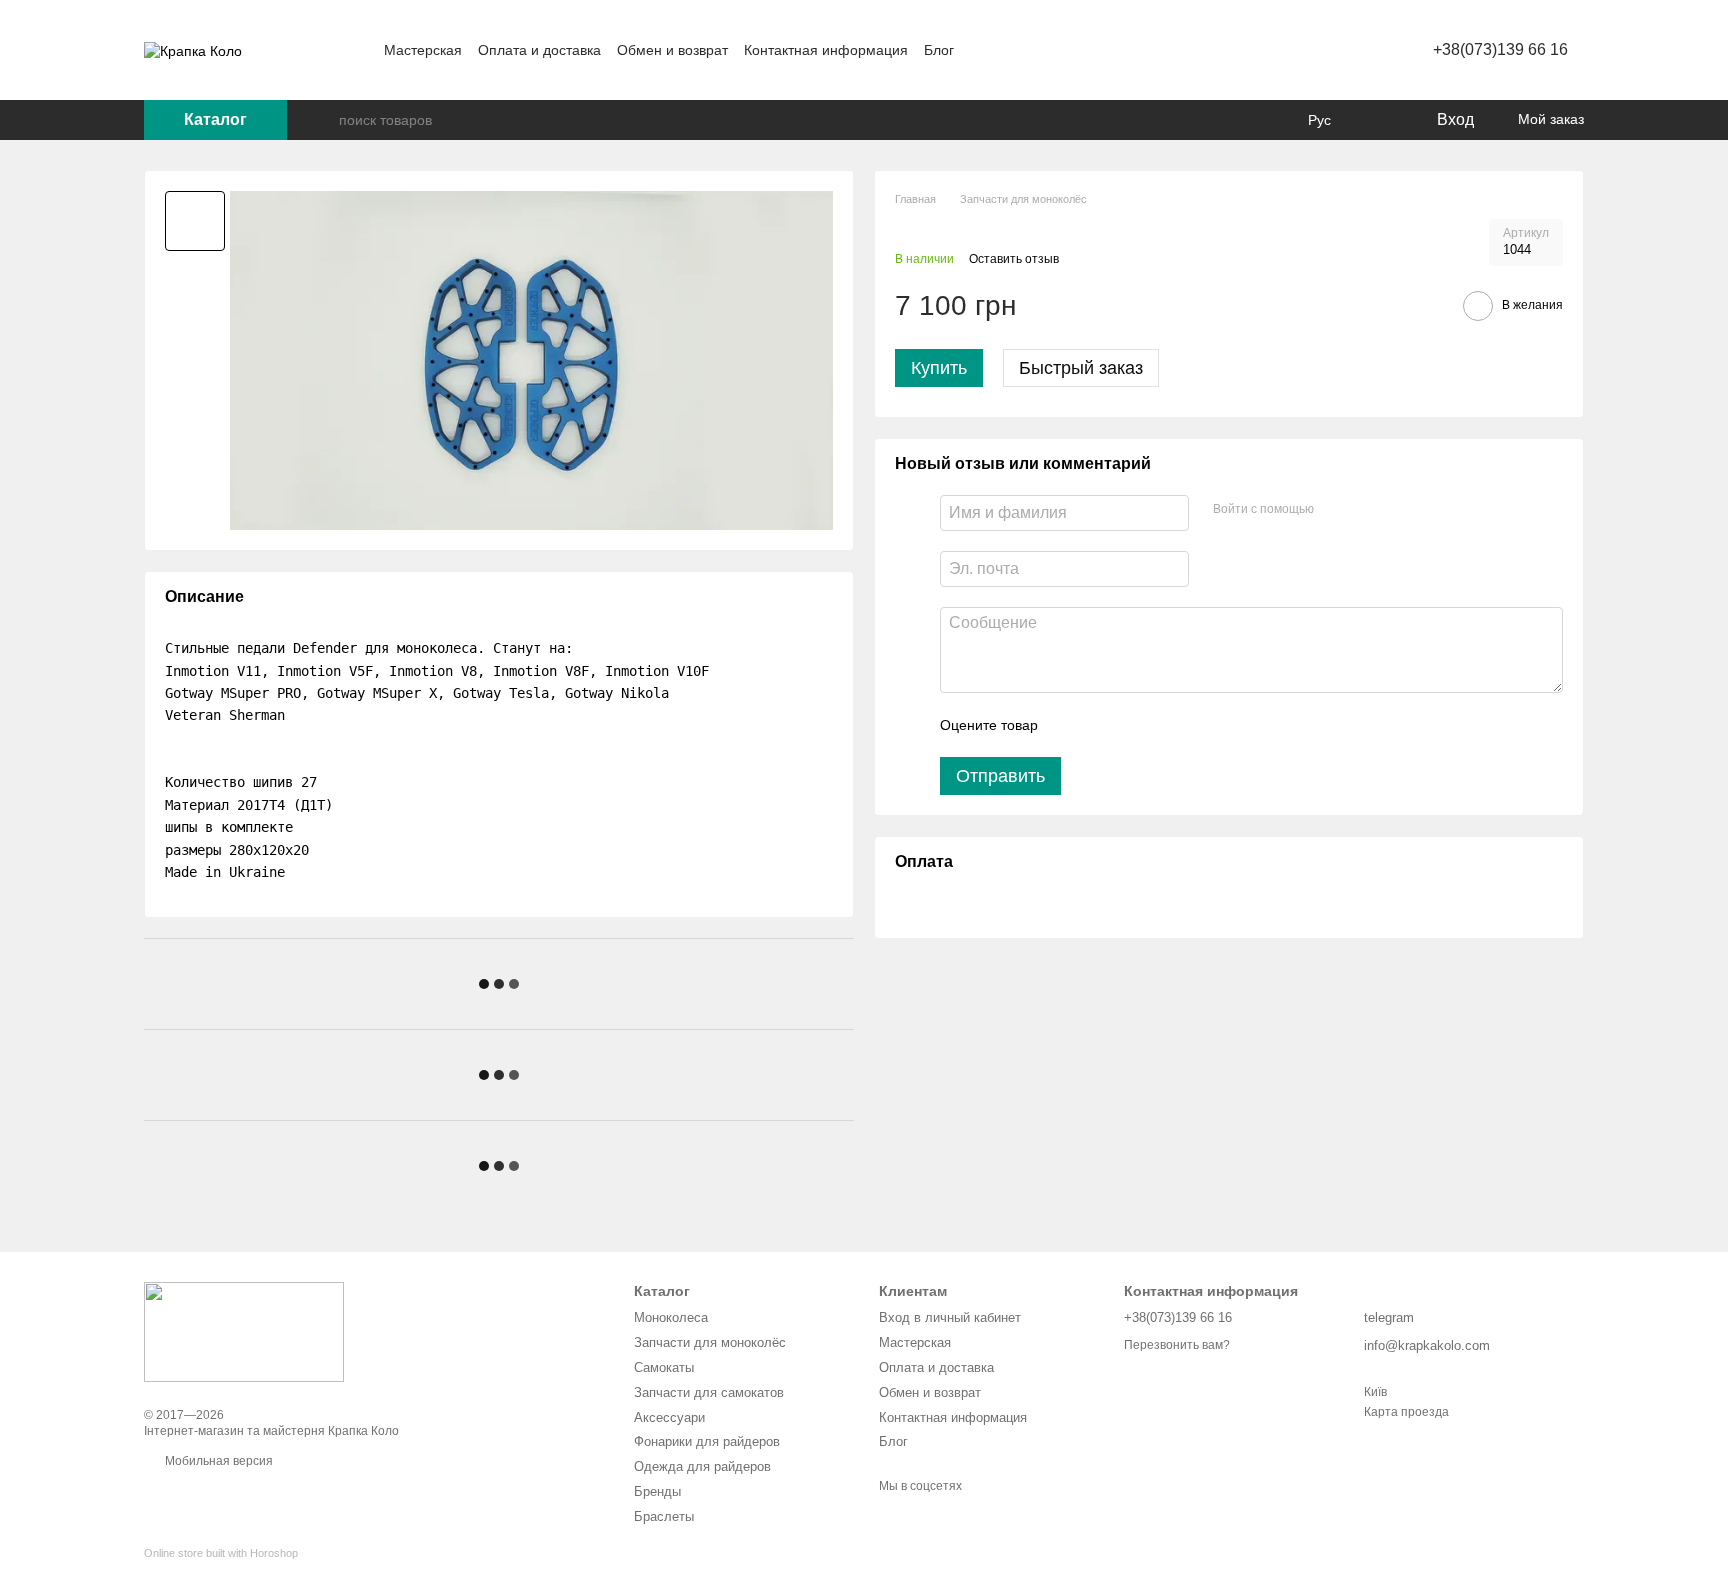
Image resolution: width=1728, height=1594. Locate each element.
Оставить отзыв (1014, 259)
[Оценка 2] (1103, 725)
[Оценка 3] (1135, 725)
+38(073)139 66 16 (1500, 49)
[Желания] (1379, 120)
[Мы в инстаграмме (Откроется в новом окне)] (1006, 50)
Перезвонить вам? (1177, 1345)
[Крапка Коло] (244, 1331)
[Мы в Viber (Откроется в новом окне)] (1054, 50)
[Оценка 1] (1071, 725)
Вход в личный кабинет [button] (950, 1317)
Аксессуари (669, 1417)
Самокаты (664, 1367)
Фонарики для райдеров (707, 1441)
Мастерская (423, 50)
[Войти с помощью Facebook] (1336, 510)
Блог (939, 50)
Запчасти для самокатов (709, 1392)
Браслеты (664, 1516)
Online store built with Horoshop (221, 1553)
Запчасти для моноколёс (710, 1342)
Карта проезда (1406, 1412)
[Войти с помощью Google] (1368, 510)
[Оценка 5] (1199, 725)
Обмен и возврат (672, 50)
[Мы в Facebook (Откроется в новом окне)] (982, 50)
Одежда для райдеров (702, 1466)
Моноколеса (671, 1317)
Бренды (657, 1491)
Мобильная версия (217, 1461)
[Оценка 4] (1167, 725)
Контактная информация (826, 50)
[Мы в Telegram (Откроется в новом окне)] (1030, 50)
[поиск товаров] (323, 120)
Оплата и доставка (539, 50)
